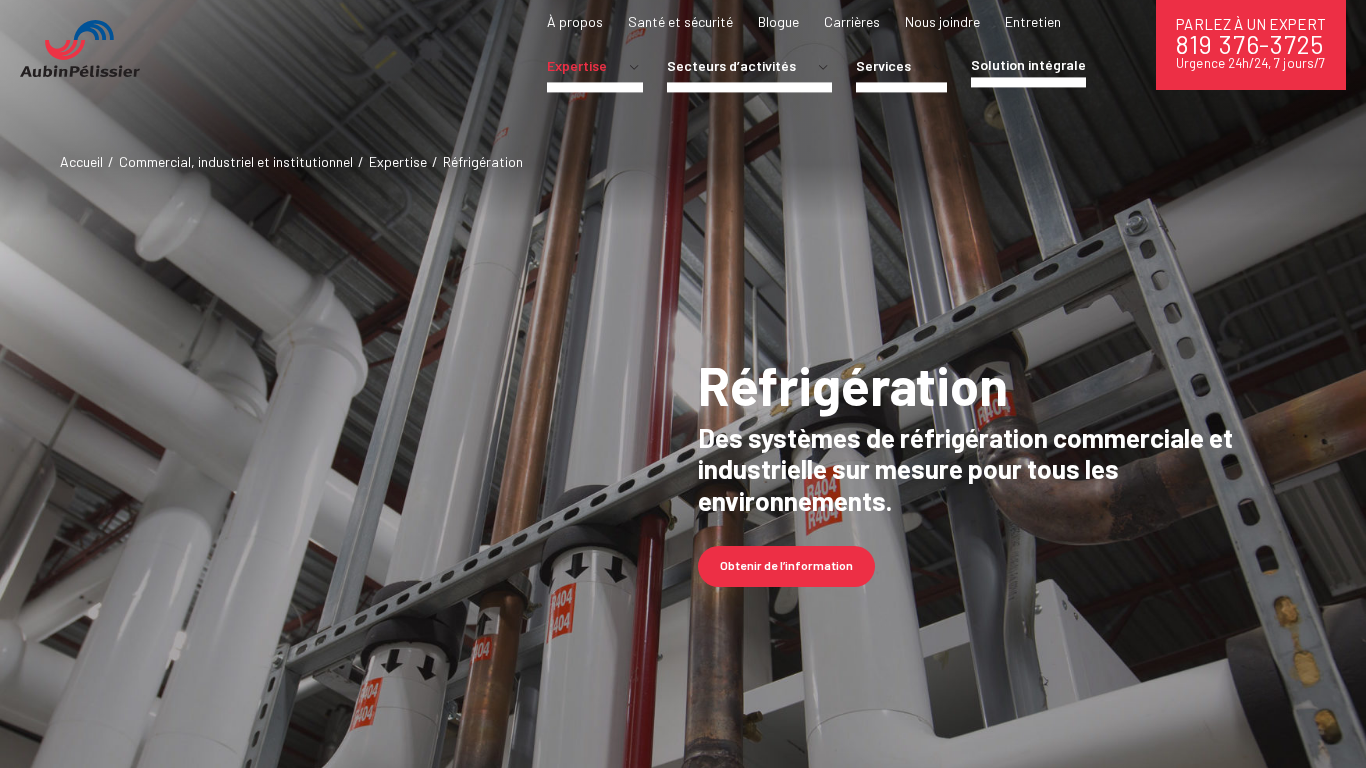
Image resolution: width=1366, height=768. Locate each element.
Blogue (778, 21)
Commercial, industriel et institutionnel (236, 161)
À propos (575, 21)
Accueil (81, 161)
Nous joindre (942, 21)
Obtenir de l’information (786, 565)
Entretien (1033, 21)
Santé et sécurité (680, 21)
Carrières (852, 21)
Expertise (398, 161)
